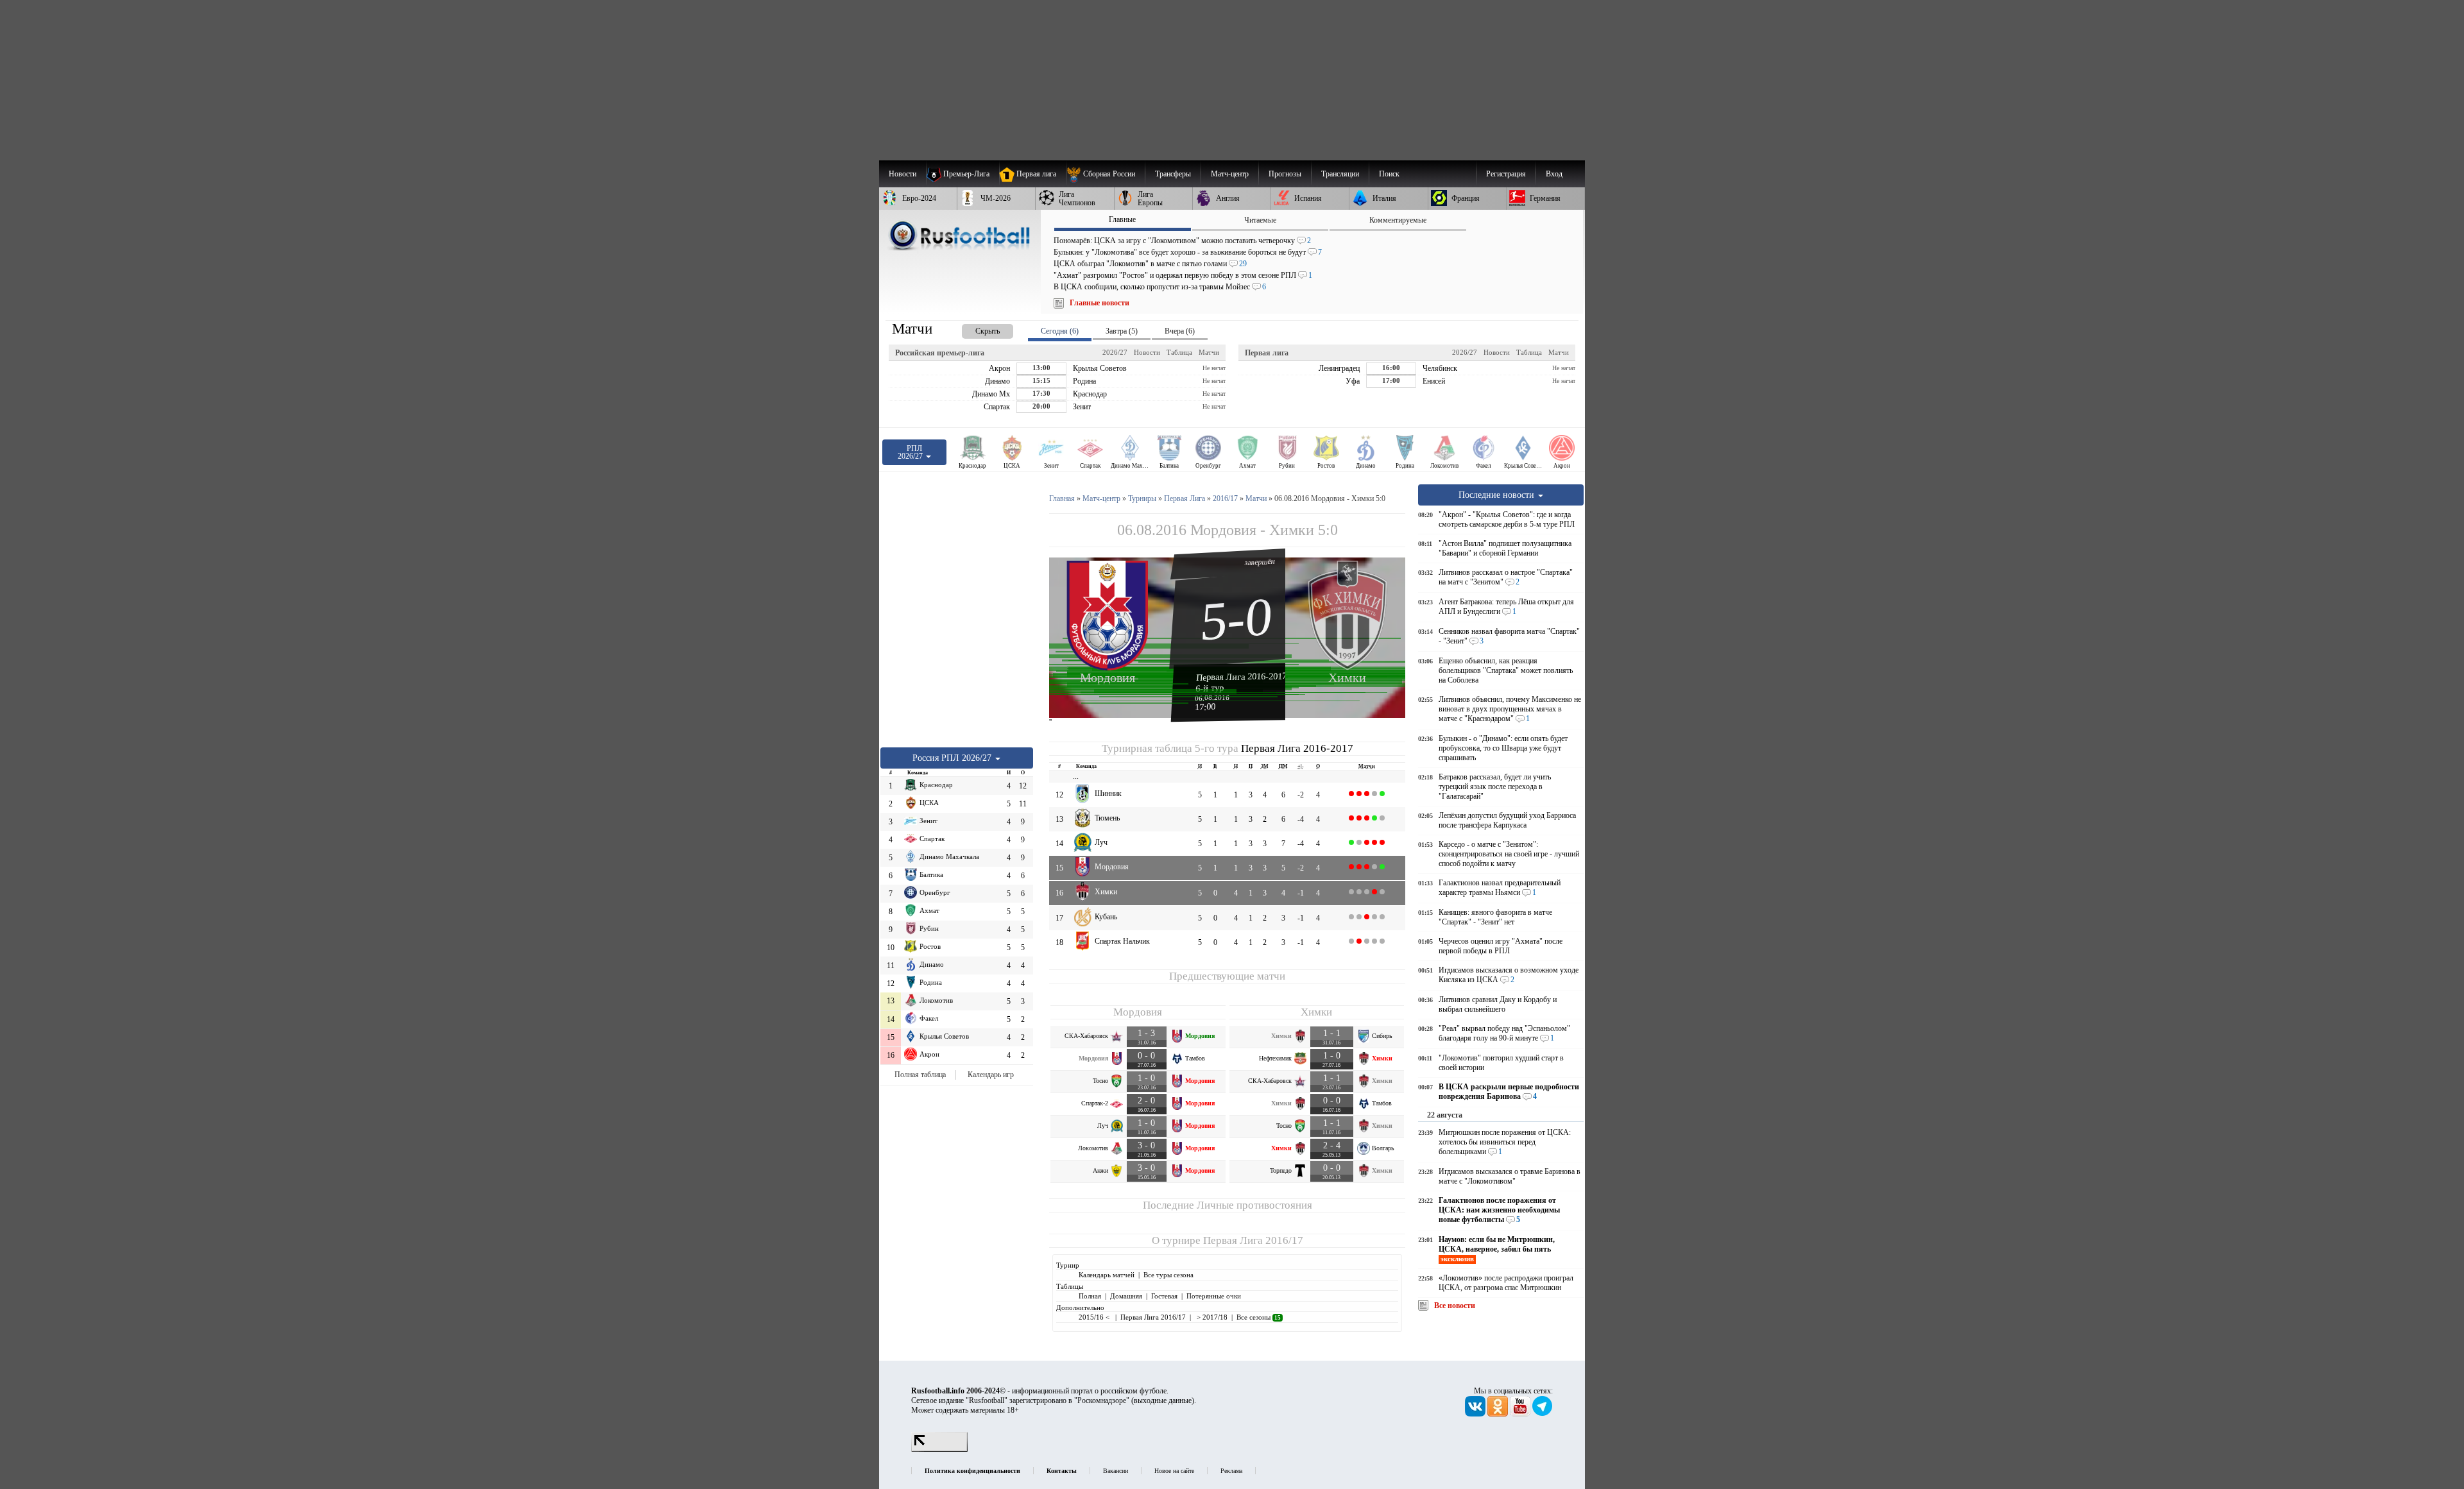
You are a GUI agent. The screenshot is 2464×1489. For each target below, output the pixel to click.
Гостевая (1164, 1296)
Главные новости (1099, 303)
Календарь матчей (1107, 1275)
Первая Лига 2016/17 (1253, 1240)
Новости (1147, 352)
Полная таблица (920, 1075)
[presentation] (975, 329)
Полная (1090, 1296)
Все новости (1455, 1306)
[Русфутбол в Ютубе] (1521, 1414)
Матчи (1209, 352)
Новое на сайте (1174, 1471)
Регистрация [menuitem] (1506, 174)
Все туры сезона (1168, 1275)
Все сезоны (1259, 1317)
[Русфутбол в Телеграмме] (1543, 1414)
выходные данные (1163, 1400)
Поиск (1389, 174)
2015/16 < (1095, 1317)
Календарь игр (991, 1075)
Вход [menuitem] (1554, 174)
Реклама (1231, 1471)
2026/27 (1115, 352)
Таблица (1179, 352)
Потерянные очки (1214, 1296)
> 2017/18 (1211, 1317)
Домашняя (1126, 1296)
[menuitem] (1105, 174)
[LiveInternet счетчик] (939, 1449)
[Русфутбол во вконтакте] (1476, 1414)
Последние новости (1498, 495)
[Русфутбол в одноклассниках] (1499, 1414)
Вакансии (1116, 1471)
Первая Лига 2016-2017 (1242, 676)
